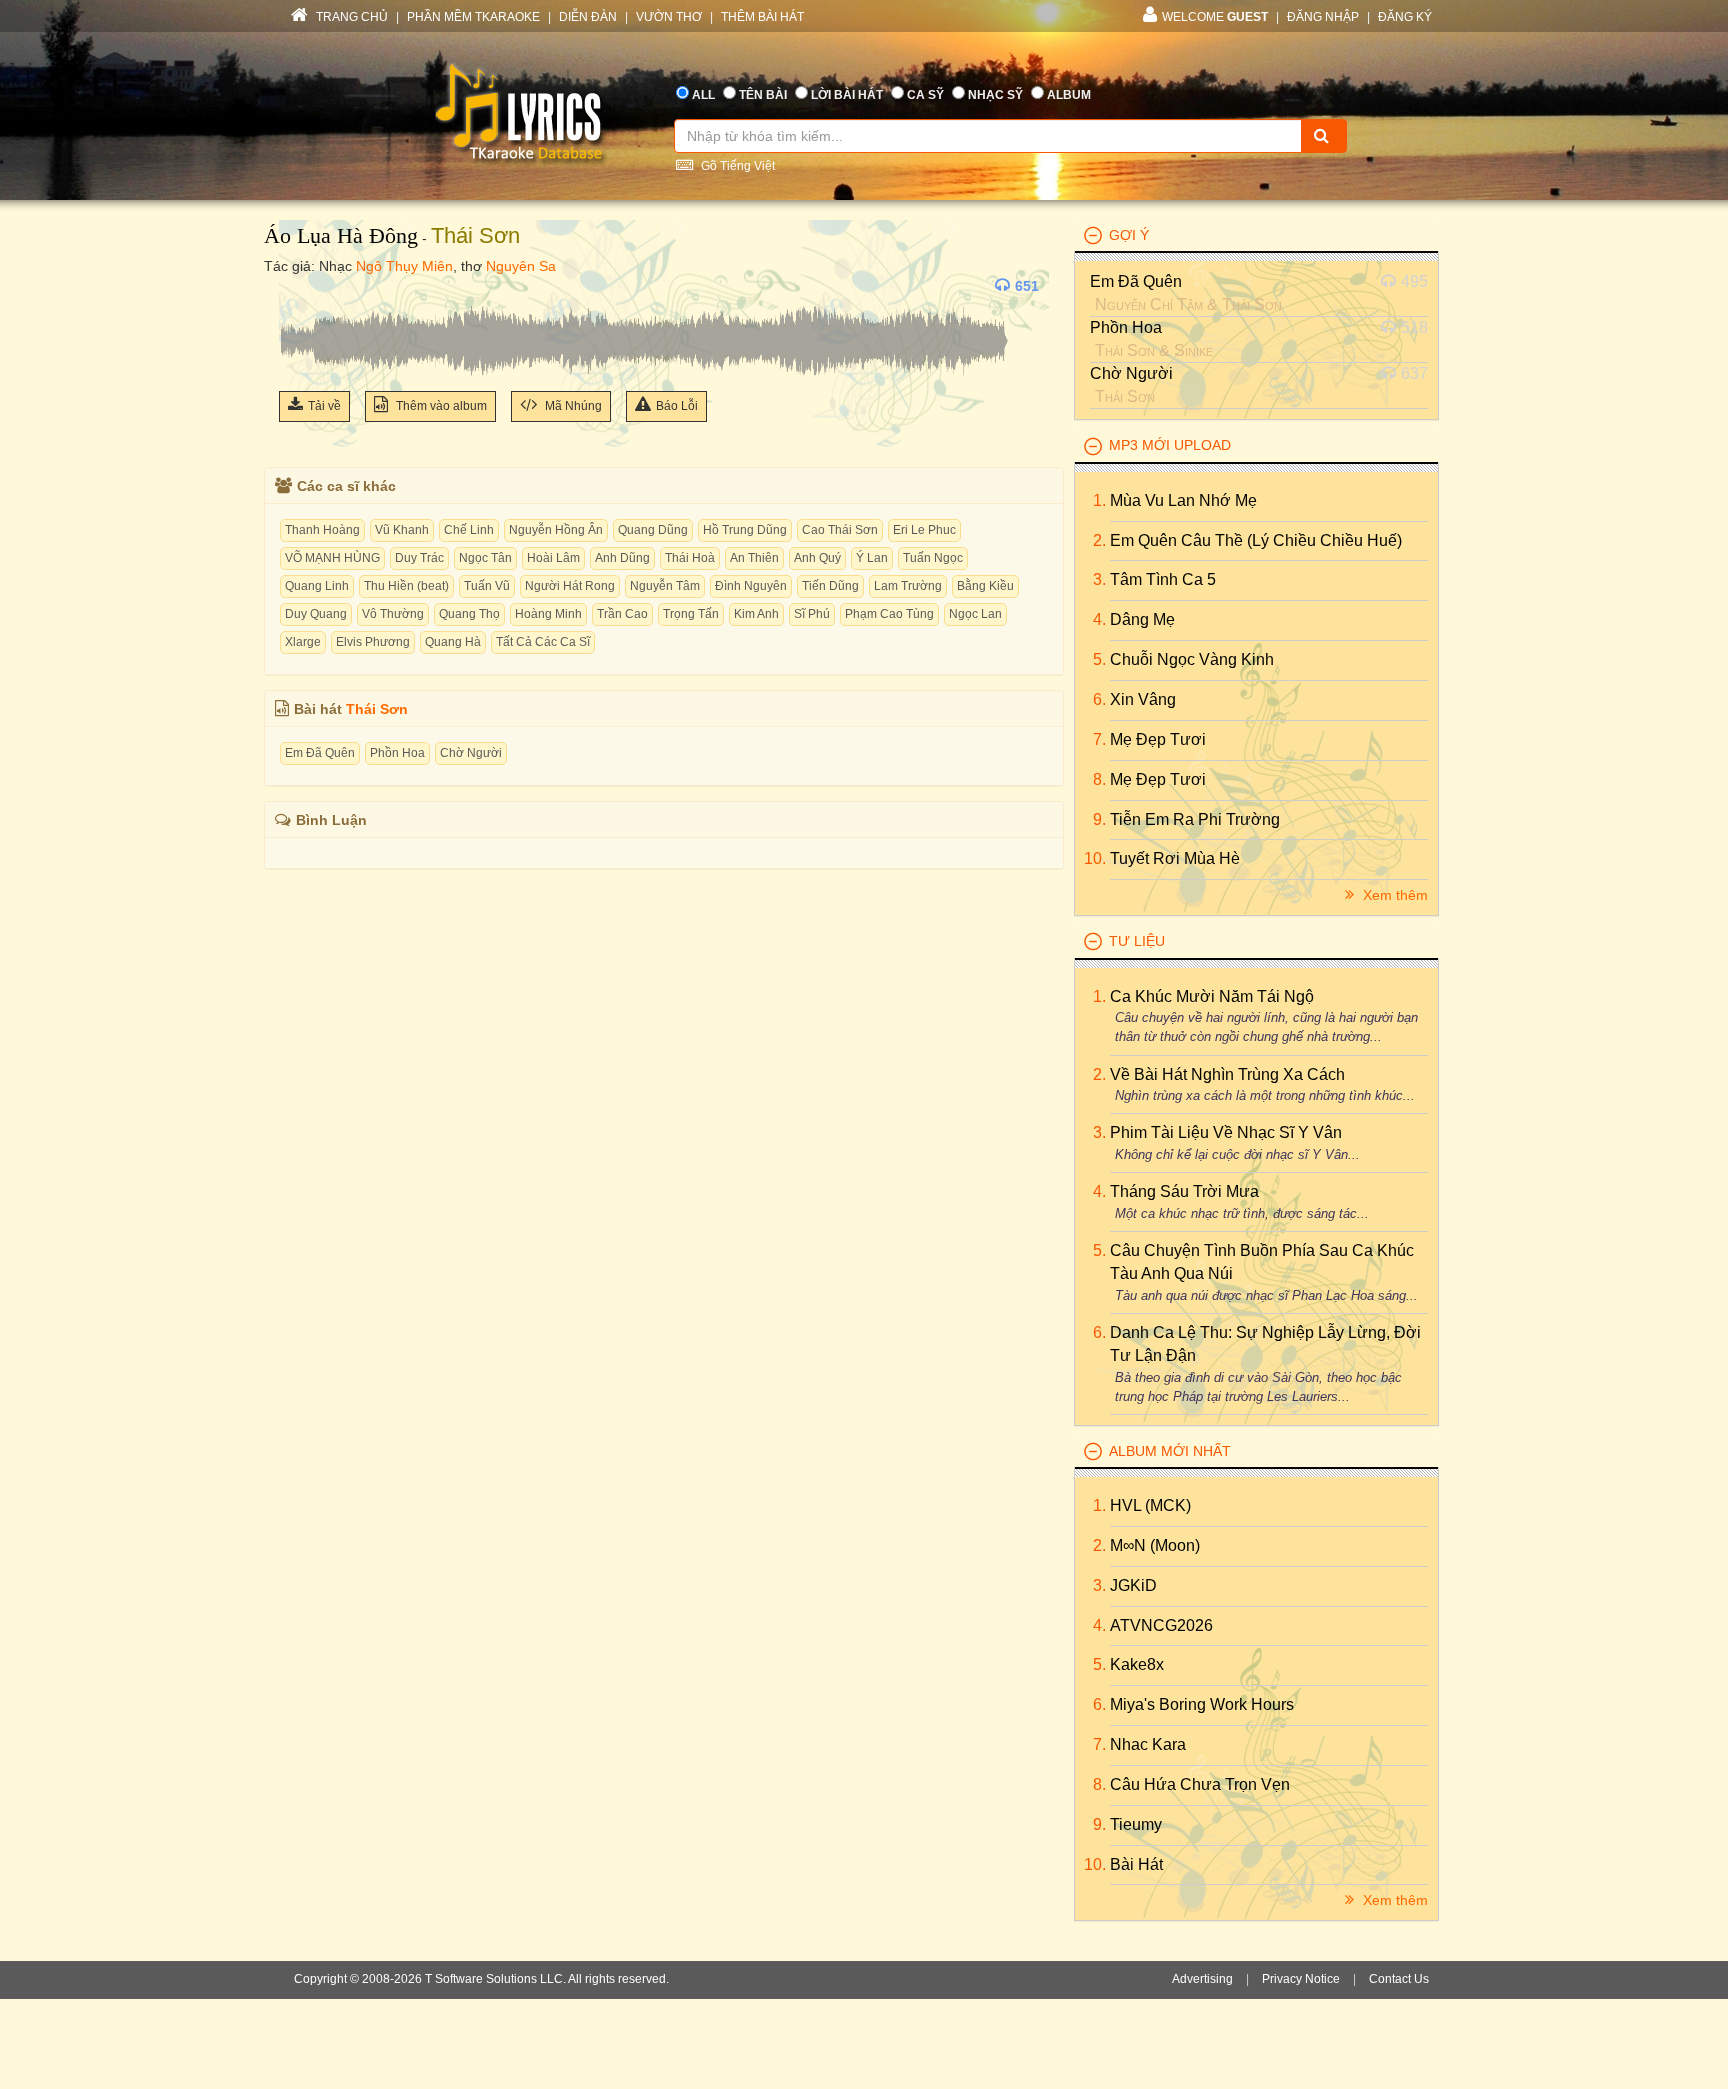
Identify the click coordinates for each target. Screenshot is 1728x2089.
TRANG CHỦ (350, 17)
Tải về (324, 406)
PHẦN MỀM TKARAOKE (473, 17)
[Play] (299, 286)
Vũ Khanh (402, 530)
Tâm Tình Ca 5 (1163, 579)
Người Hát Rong (570, 586)
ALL (703, 95)
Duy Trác (419, 558)
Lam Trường (908, 586)
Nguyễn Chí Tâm (1149, 304)
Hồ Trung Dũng (745, 530)
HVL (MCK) (1150, 1505)
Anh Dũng (622, 558)
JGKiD (1133, 1585)
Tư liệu (1137, 941)
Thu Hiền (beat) (406, 586)
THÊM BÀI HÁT (762, 17)
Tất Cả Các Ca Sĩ (543, 642)
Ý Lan (872, 558)
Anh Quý (817, 558)
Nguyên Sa (521, 266)
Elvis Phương (373, 642)
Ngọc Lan (975, 614)
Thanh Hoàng (322, 530)
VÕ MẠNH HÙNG (332, 558)
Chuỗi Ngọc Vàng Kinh (1192, 659)
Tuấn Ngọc (933, 558)
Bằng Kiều (985, 586)
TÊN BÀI (763, 95)
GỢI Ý (1129, 235)
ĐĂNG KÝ (1405, 17)
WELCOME (1215, 17)
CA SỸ (925, 95)
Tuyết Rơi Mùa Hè (1175, 858)
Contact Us (1399, 1979)
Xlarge (303, 642)
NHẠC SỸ (995, 95)
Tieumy (1136, 1824)
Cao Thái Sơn (840, 530)
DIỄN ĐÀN (588, 17)
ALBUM (1069, 95)
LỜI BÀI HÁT (847, 95)
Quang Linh (317, 586)
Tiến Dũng (830, 586)
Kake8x (1137, 1664)
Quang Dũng (653, 530)
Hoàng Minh (548, 614)
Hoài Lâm (553, 558)
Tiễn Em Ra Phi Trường (1195, 819)
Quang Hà (453, 642)
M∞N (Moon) (1155, 1545)
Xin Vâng (1143, 699)
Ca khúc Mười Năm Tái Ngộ (1212, 996)
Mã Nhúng (572, 406)
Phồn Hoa (397, 753)
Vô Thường (393, 614)
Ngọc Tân (485, 558)
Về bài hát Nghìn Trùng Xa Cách (1227, 1074)
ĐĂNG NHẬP (1323, 17)
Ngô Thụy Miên (404, 266)
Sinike (1193, 350)
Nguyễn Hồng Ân (556, 530)
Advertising (1202, 1979)
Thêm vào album (440, 406)
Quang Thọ (469, 614)
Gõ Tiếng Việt (736, 166)
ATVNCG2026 (1161, 1625)
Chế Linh (469, 530)
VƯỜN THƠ (669, 17)
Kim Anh (756, 614)
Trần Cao (622, 614)
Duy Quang (316, 614)
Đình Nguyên (751, 586)
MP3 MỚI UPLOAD (1170, 445)
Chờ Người (471, 753)
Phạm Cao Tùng (889, 614)
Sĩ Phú (812, 614)
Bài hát (1136, 1864)
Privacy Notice (1301, 1979)
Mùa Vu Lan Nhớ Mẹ (1183, 500)
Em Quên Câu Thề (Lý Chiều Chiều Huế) (1256, 540)
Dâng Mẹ (1142, 619)
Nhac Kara (1148, 1744)
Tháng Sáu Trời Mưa (1184, 1191)
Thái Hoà (690, 558)
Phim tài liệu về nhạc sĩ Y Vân (1226, 1132)
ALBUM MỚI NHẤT (1170, 1451)
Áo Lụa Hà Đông (341, 235)
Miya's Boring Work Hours (1202, 1704)
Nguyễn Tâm (665, 586)
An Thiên (754, 558)
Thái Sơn (475, 235)
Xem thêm (1393, 895)
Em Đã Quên (320, 753)
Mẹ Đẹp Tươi (1158, 739)
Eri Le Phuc (924, 530)
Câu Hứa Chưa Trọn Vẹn (1200, 1784)
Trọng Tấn (691, 614)
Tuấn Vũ (487, 586)
